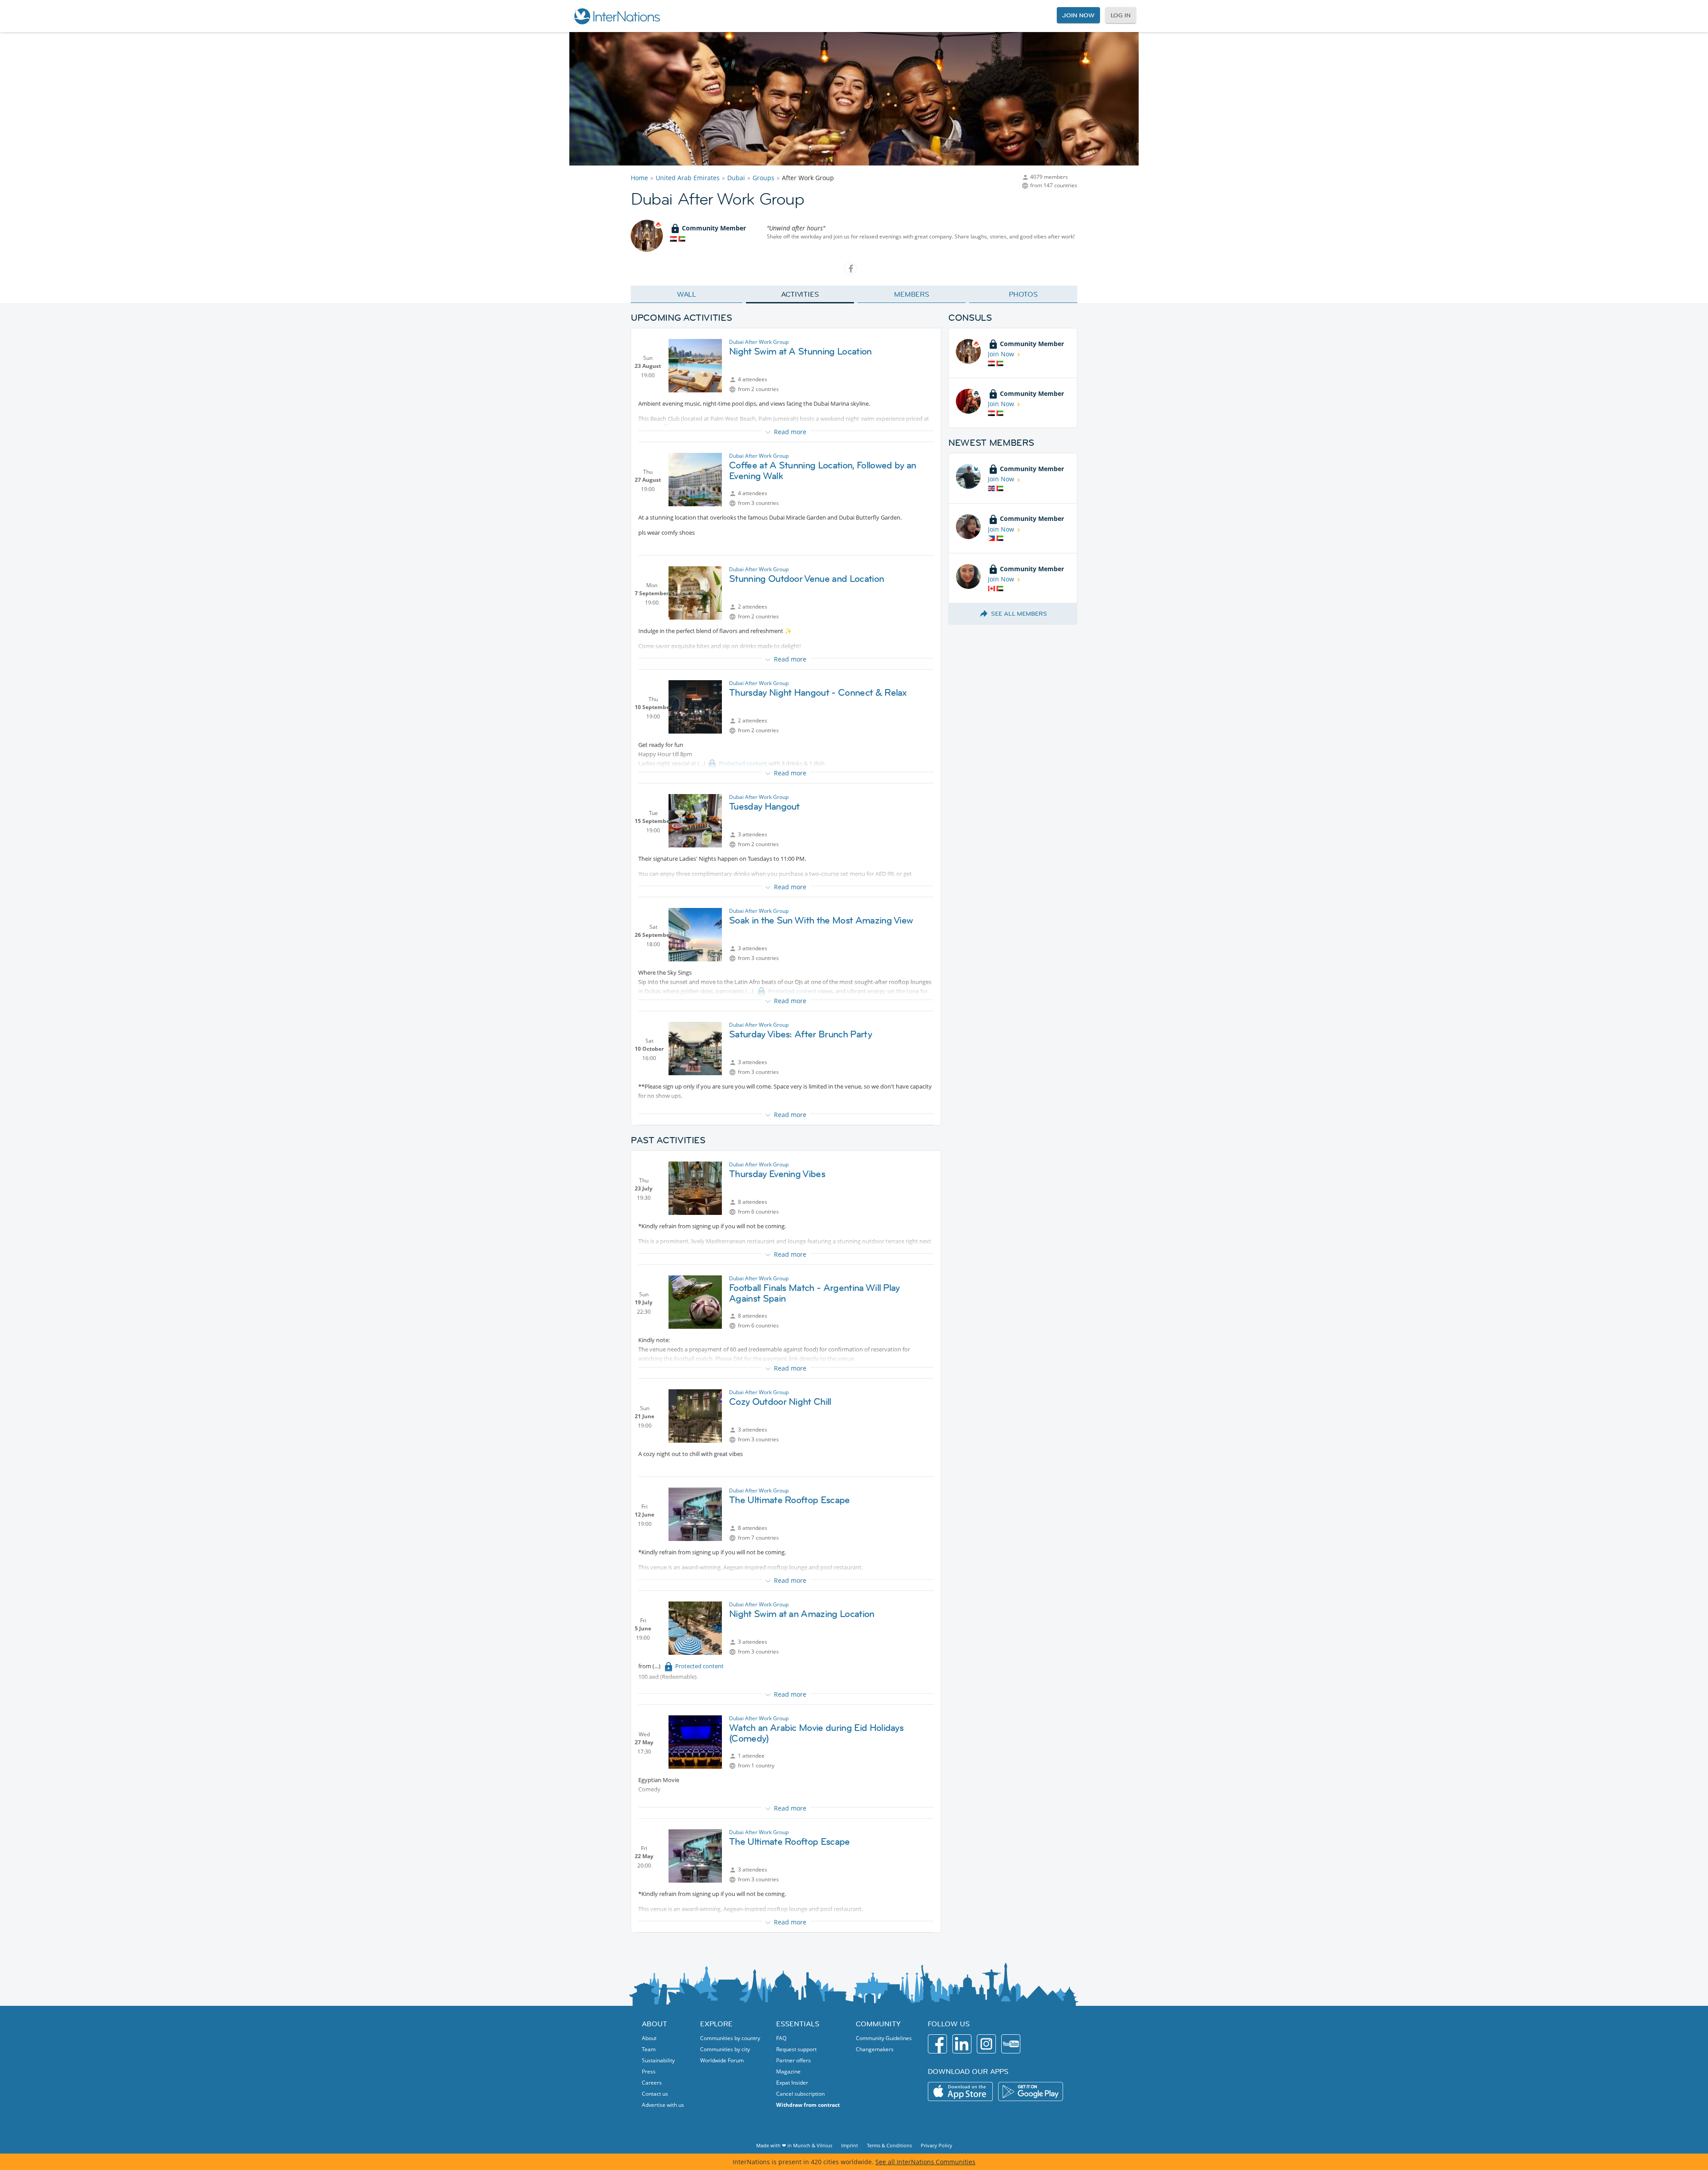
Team (649, 2049)
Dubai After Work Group (759, 342)
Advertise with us (663, 2105)
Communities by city (725, 2049)
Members (912, 294)
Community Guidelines (884, 2038)
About (649, 2038)
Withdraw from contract (808, 2105)
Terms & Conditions (889, 2145)
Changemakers (875, 2049)
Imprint (850, 2145)
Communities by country (730, 2038)
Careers (652, 2083)
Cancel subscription (800, 2094)
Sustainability (658, 2060)
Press (649, 2071)
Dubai (736, 178)
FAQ (781, 2038)
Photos (1023, 294)
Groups (763, 178)
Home (639, 178)
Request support (796, 2049)
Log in (1121, 15)
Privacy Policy (937, 2145)
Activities (800, 294)
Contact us (655, 2094)
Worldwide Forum (722, 2060)
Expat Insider (792, 2083)
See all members (1019, 613)
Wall (687, 294)
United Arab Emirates (688, 178)
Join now (1078, 15)
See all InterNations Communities (925, 2162)
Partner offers (794, 2060)
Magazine (788, 2071)
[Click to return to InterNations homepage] (616, 16)
